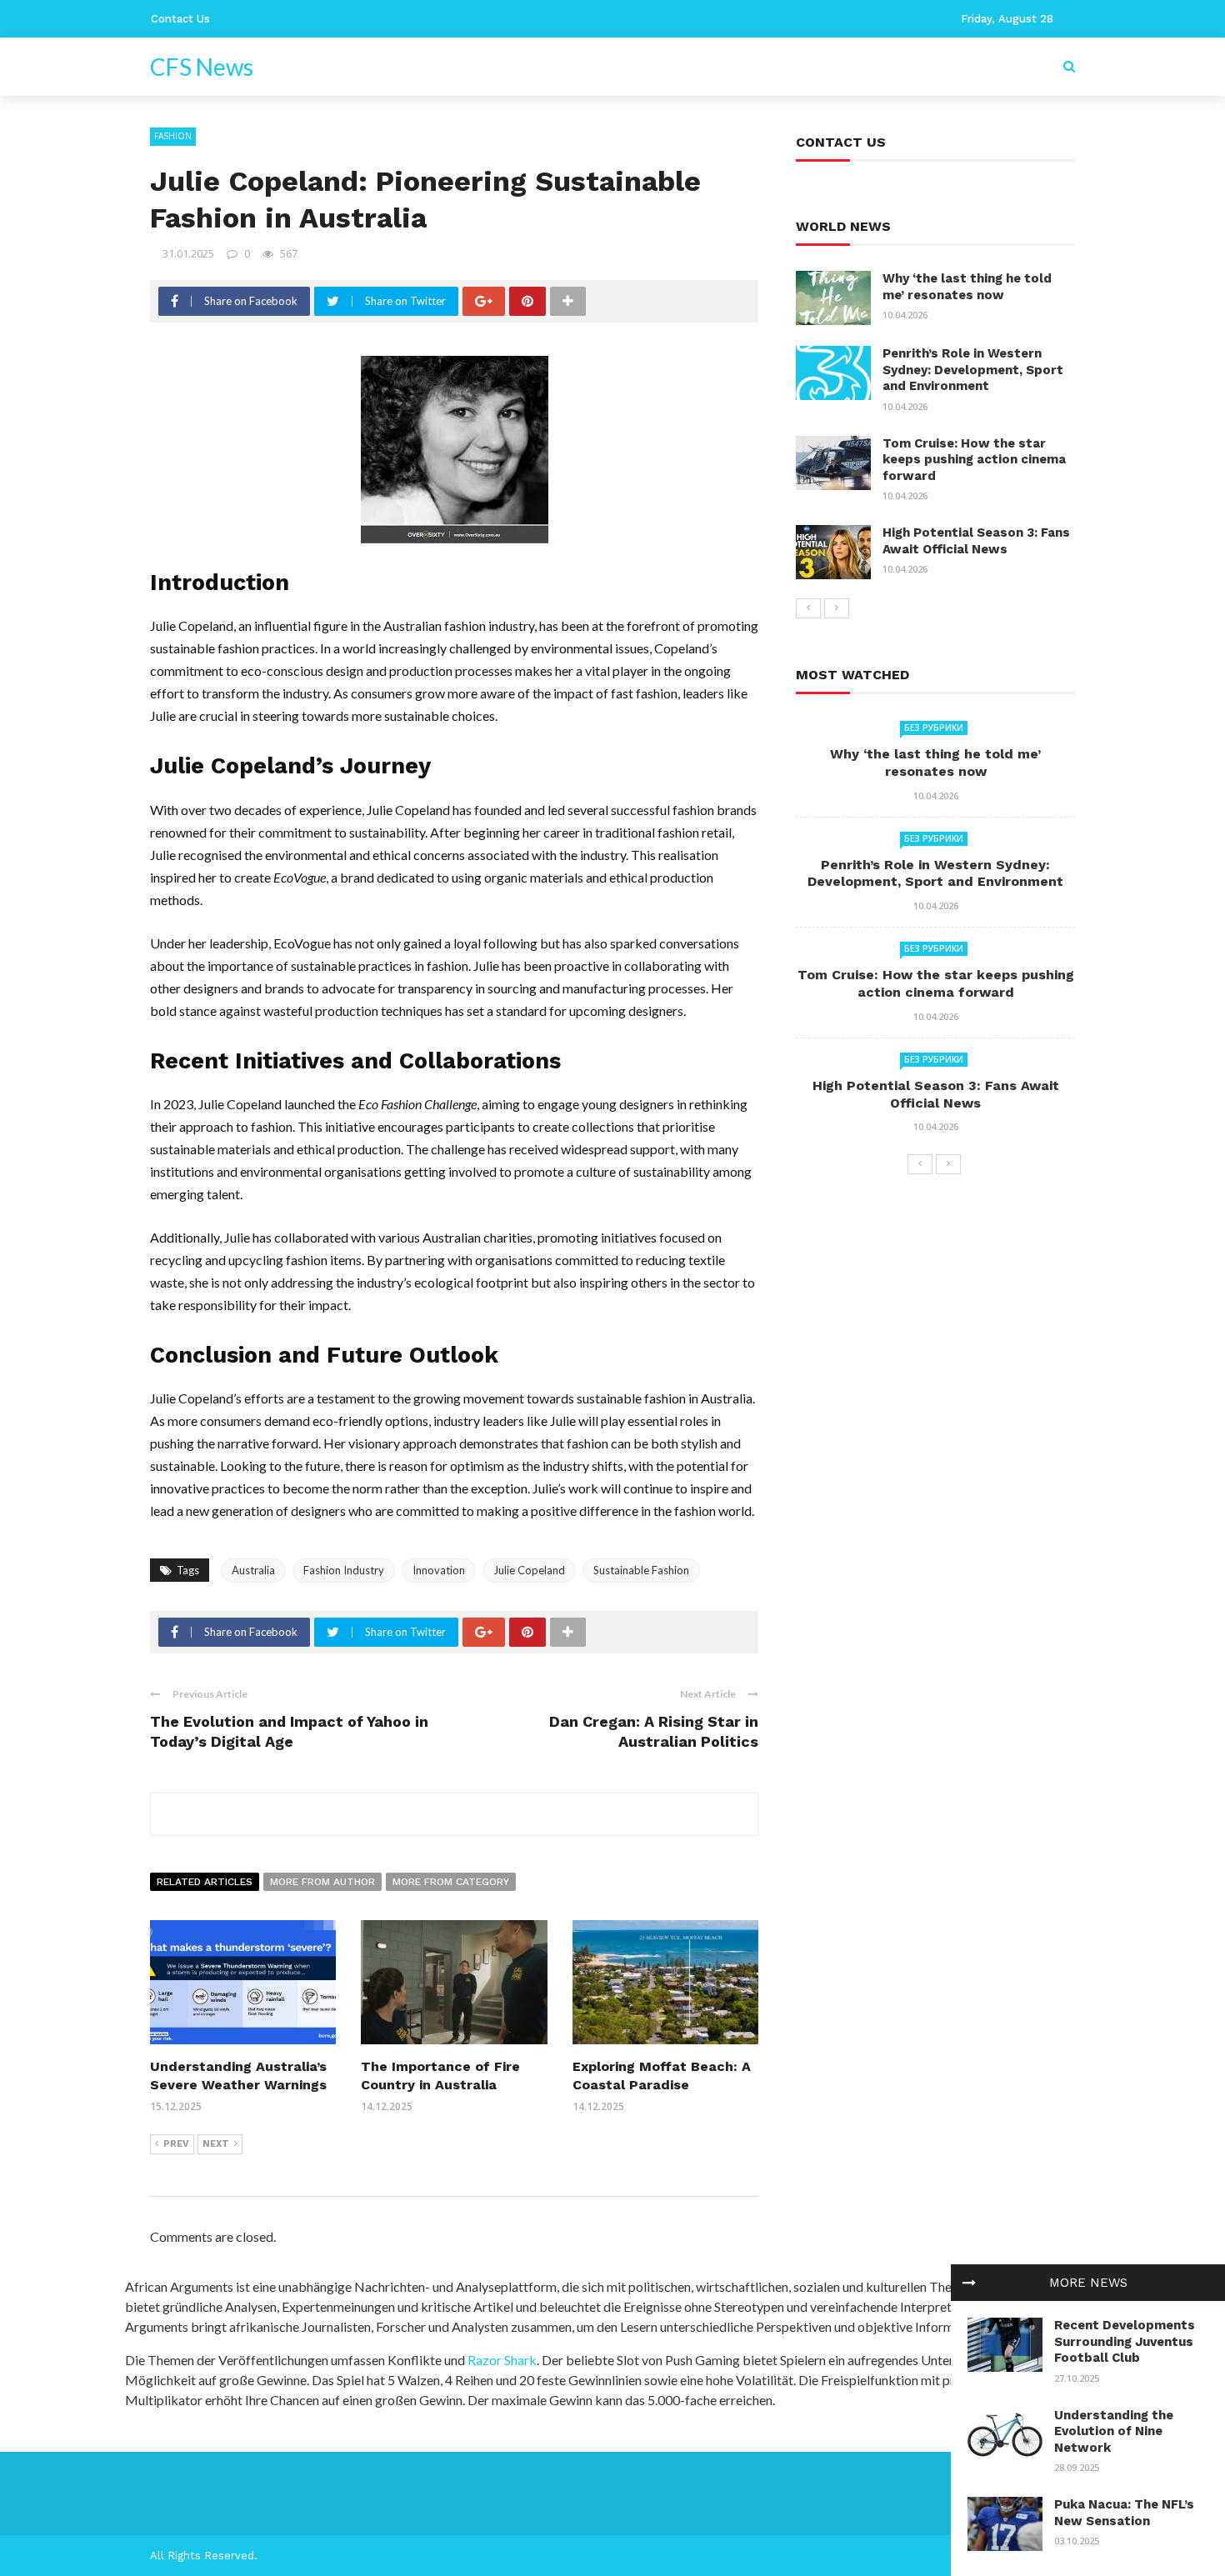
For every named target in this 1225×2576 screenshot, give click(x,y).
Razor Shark (502, 2360)
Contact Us (180, 19)
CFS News (202, 67)
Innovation (439, 1570)
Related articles (205, 1882)
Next (216, 2144)
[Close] (969, 2283)
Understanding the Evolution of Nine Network (1114, 2431)
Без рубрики (934, 728)
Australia (253, 1570)
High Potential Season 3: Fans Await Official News (976, 541)
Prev (176, 2144)
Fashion (173, 136)
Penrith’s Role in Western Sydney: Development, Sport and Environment (973, 370)
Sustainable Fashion (641, 1570)
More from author (322, 1882)
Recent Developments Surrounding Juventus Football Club (1125, 2341)
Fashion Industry (344, 1570)
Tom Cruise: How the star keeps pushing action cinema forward (974, 460)
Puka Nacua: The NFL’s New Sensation (1124, 2513)
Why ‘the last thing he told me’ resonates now (967, 287)
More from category (451, 1882)
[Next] (837, 608)
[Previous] (808, 608)
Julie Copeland (529, 1570)
